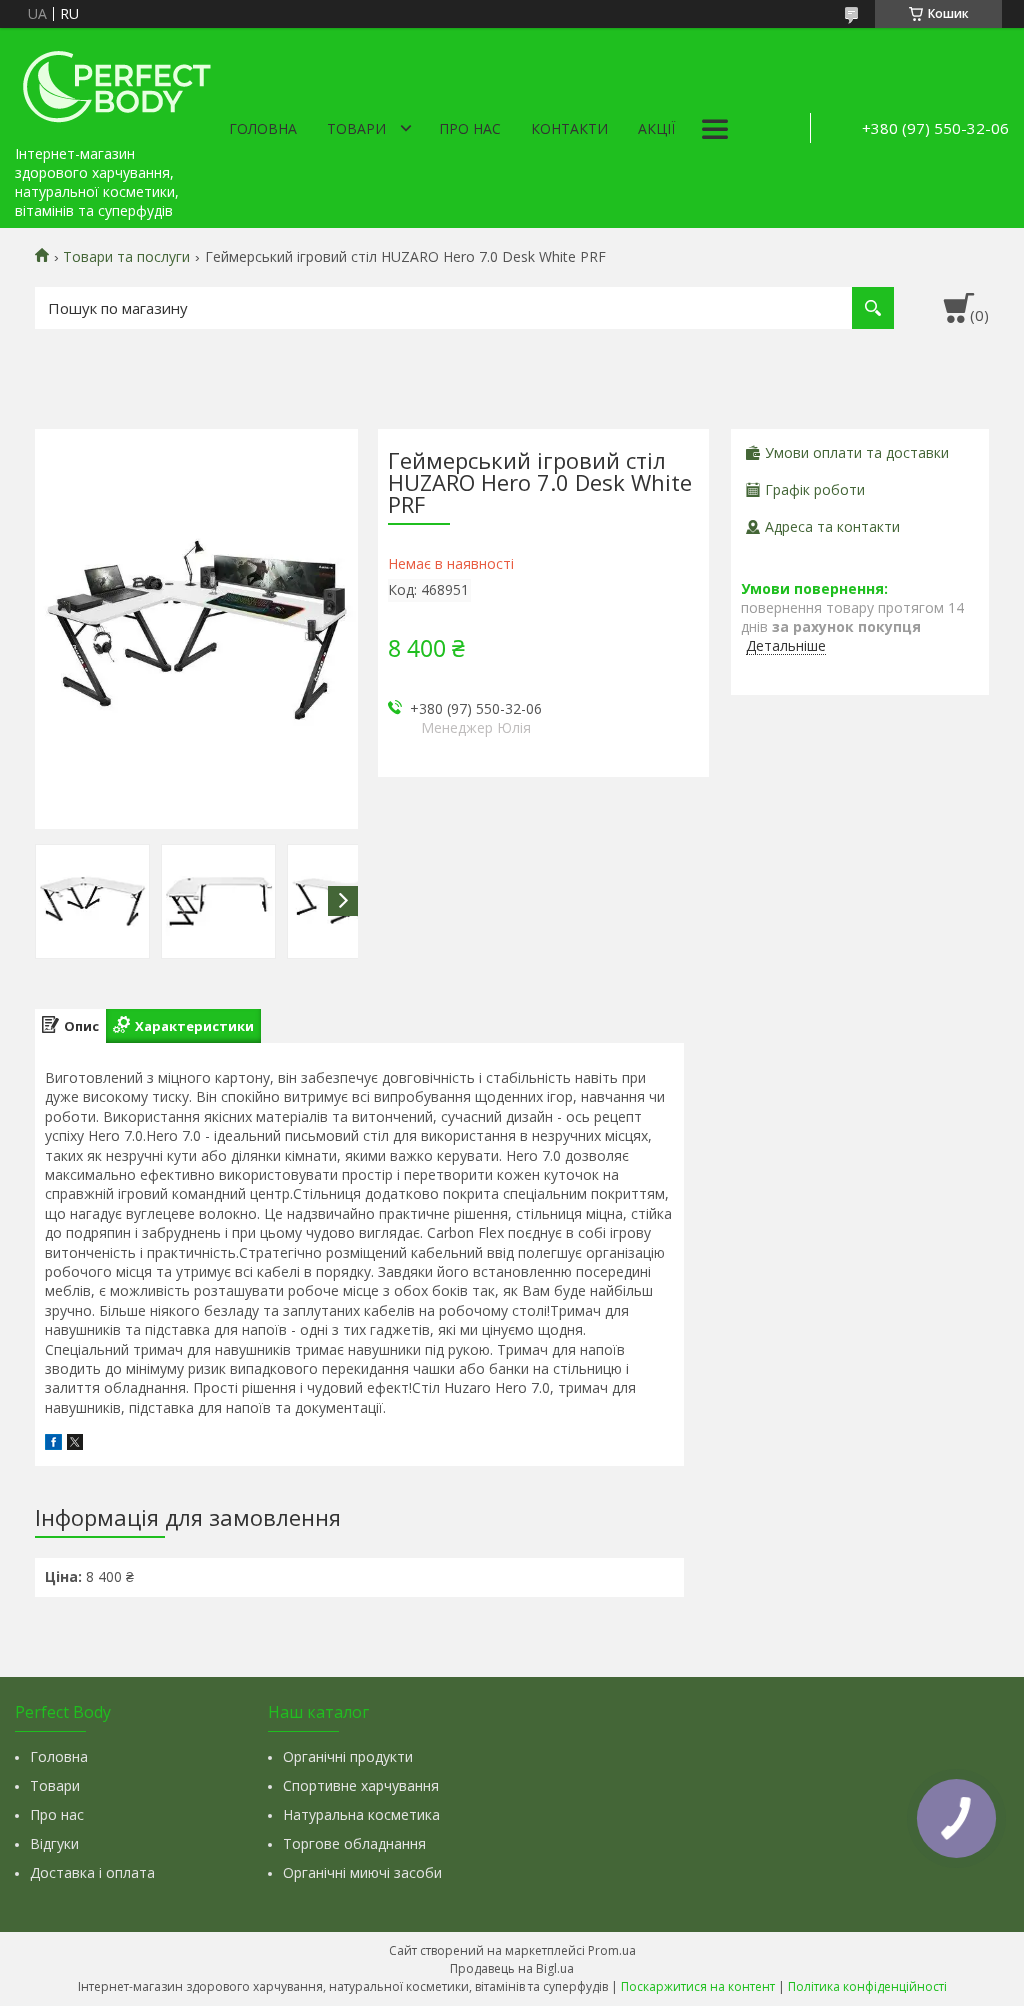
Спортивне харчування (361, 1785)
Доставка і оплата (92, 1872)
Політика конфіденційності (867, 1986)
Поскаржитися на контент (698, 1986)
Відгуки (54, 1843)
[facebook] (53, 1444)
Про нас (470, 128)
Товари (356, 128)
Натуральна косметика (361, 1814)
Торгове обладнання (354, 1843)
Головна (263, 128)
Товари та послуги (126, 257)
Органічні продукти (348, 1756)
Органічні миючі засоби (362, 1872)
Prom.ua (612, 1950)
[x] (75, 1444)
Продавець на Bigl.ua (512, 1968)
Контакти (569, 128)
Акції (656, 128)
